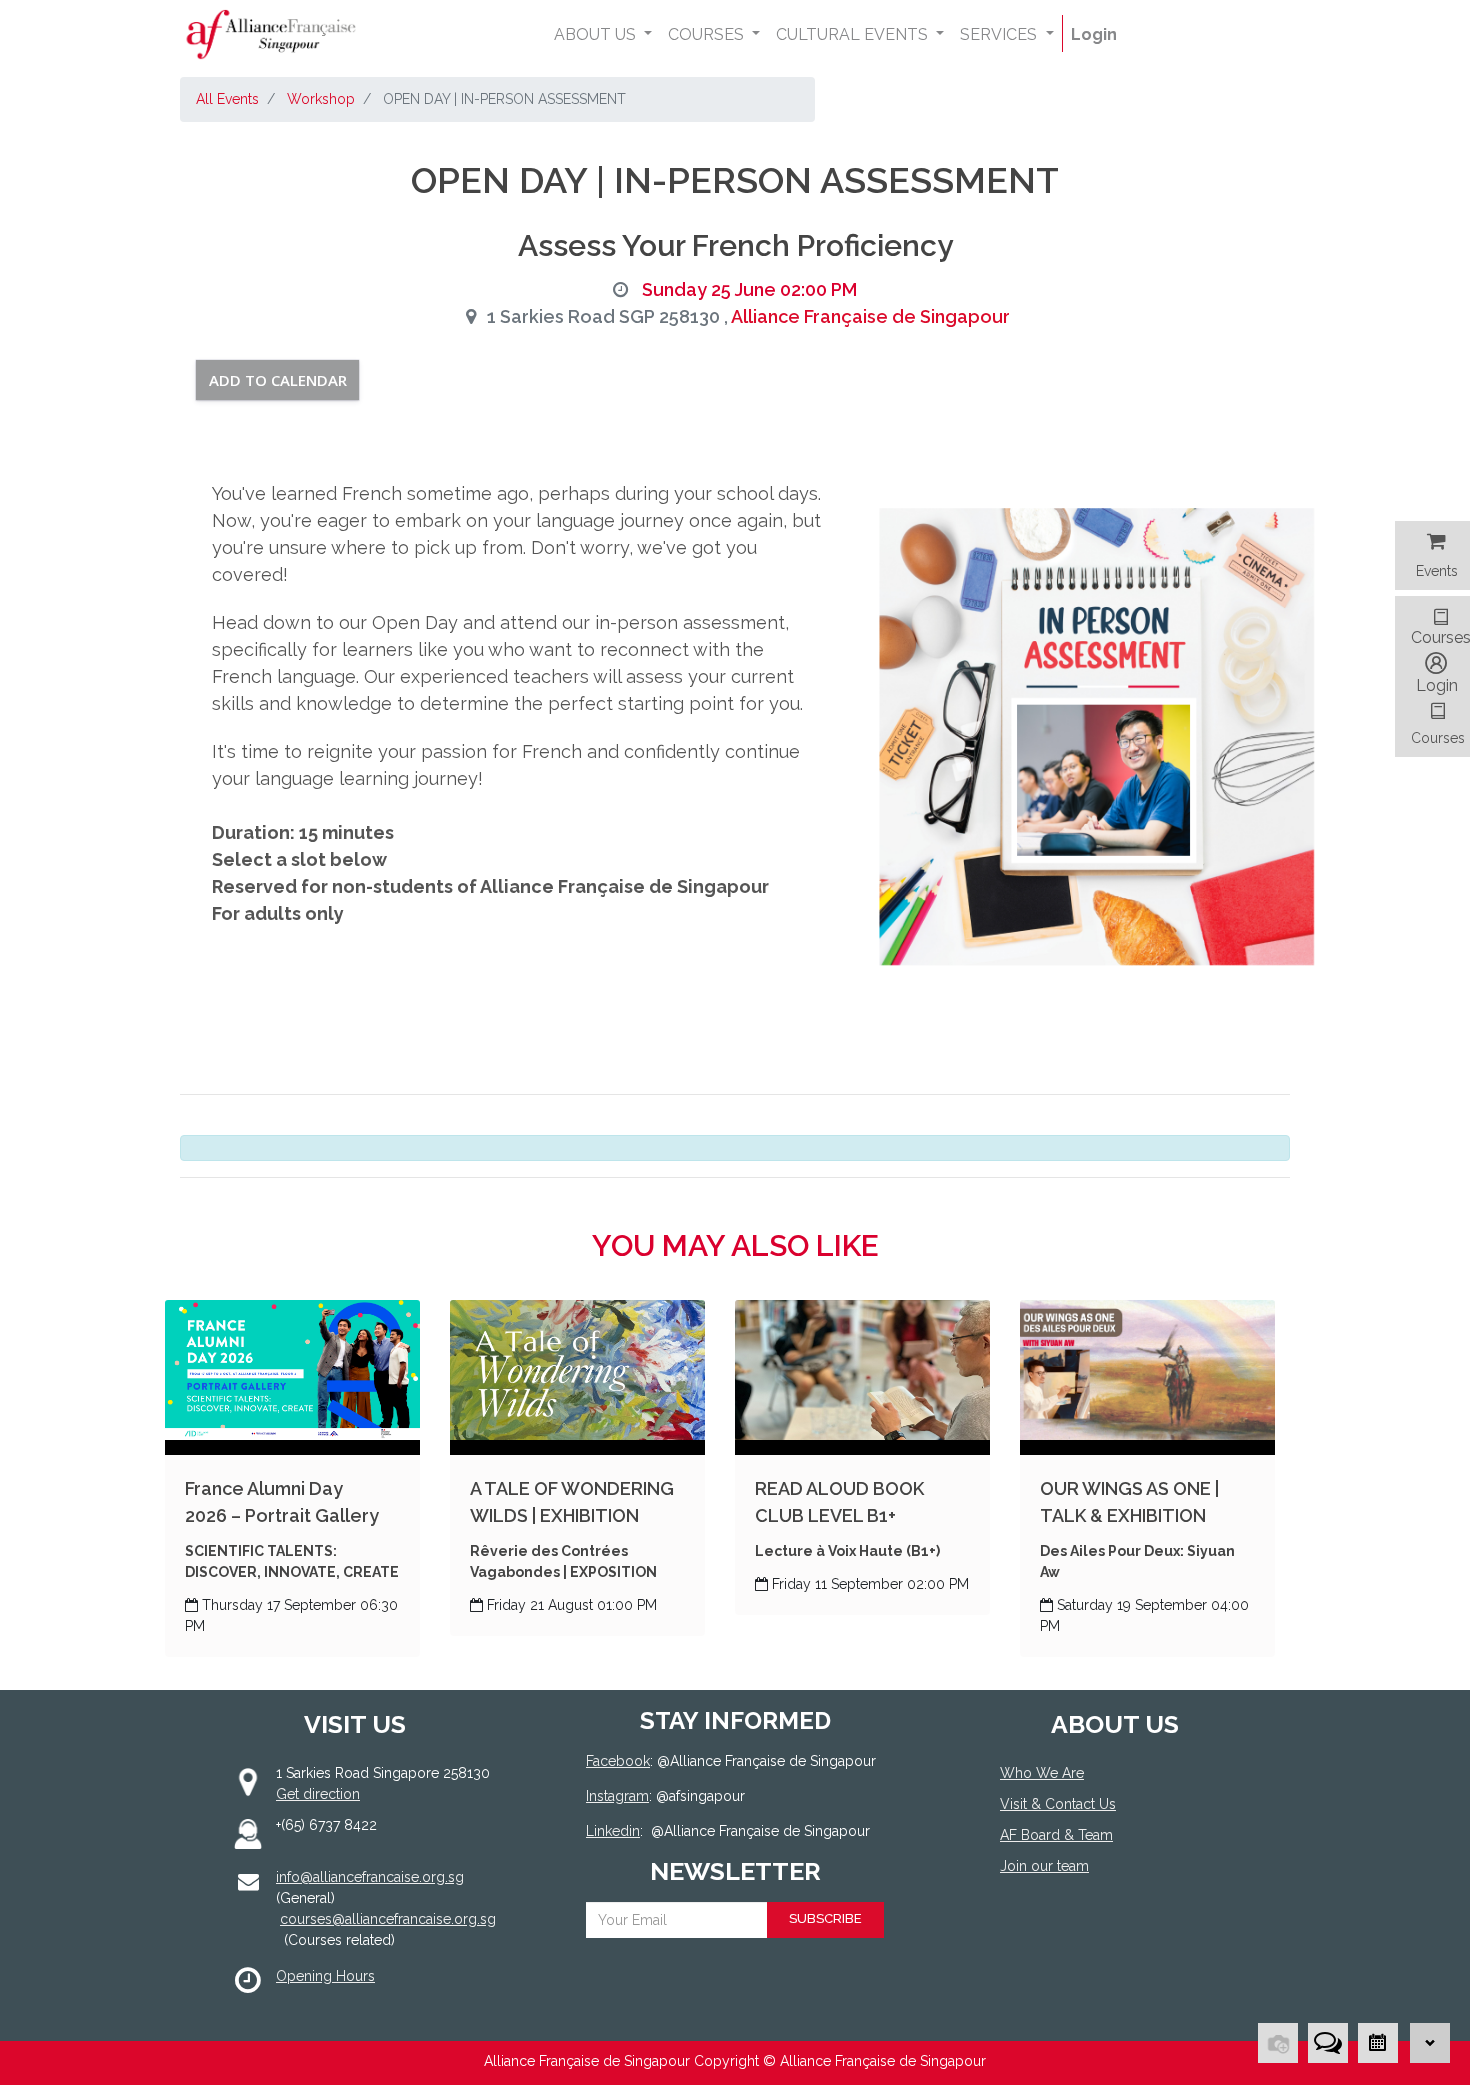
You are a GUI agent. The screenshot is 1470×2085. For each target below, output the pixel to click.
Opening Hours (325, 1976)
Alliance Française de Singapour (870, 316)
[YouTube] (1102, 1939)
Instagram (617, 1796)
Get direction (318, 1794)
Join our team (1044, 1866)
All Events (227, 99)
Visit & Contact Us (1058, 1804)
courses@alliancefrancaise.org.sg (388, 1919)
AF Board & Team (1056, 1835)
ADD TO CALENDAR (278, 380)
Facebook (618, 1761)
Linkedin (613, 1831)
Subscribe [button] (825, 1918)
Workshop (321, 99)
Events (1437, 571)
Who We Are (1042, 1773)
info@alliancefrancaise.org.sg (370, 1877)
